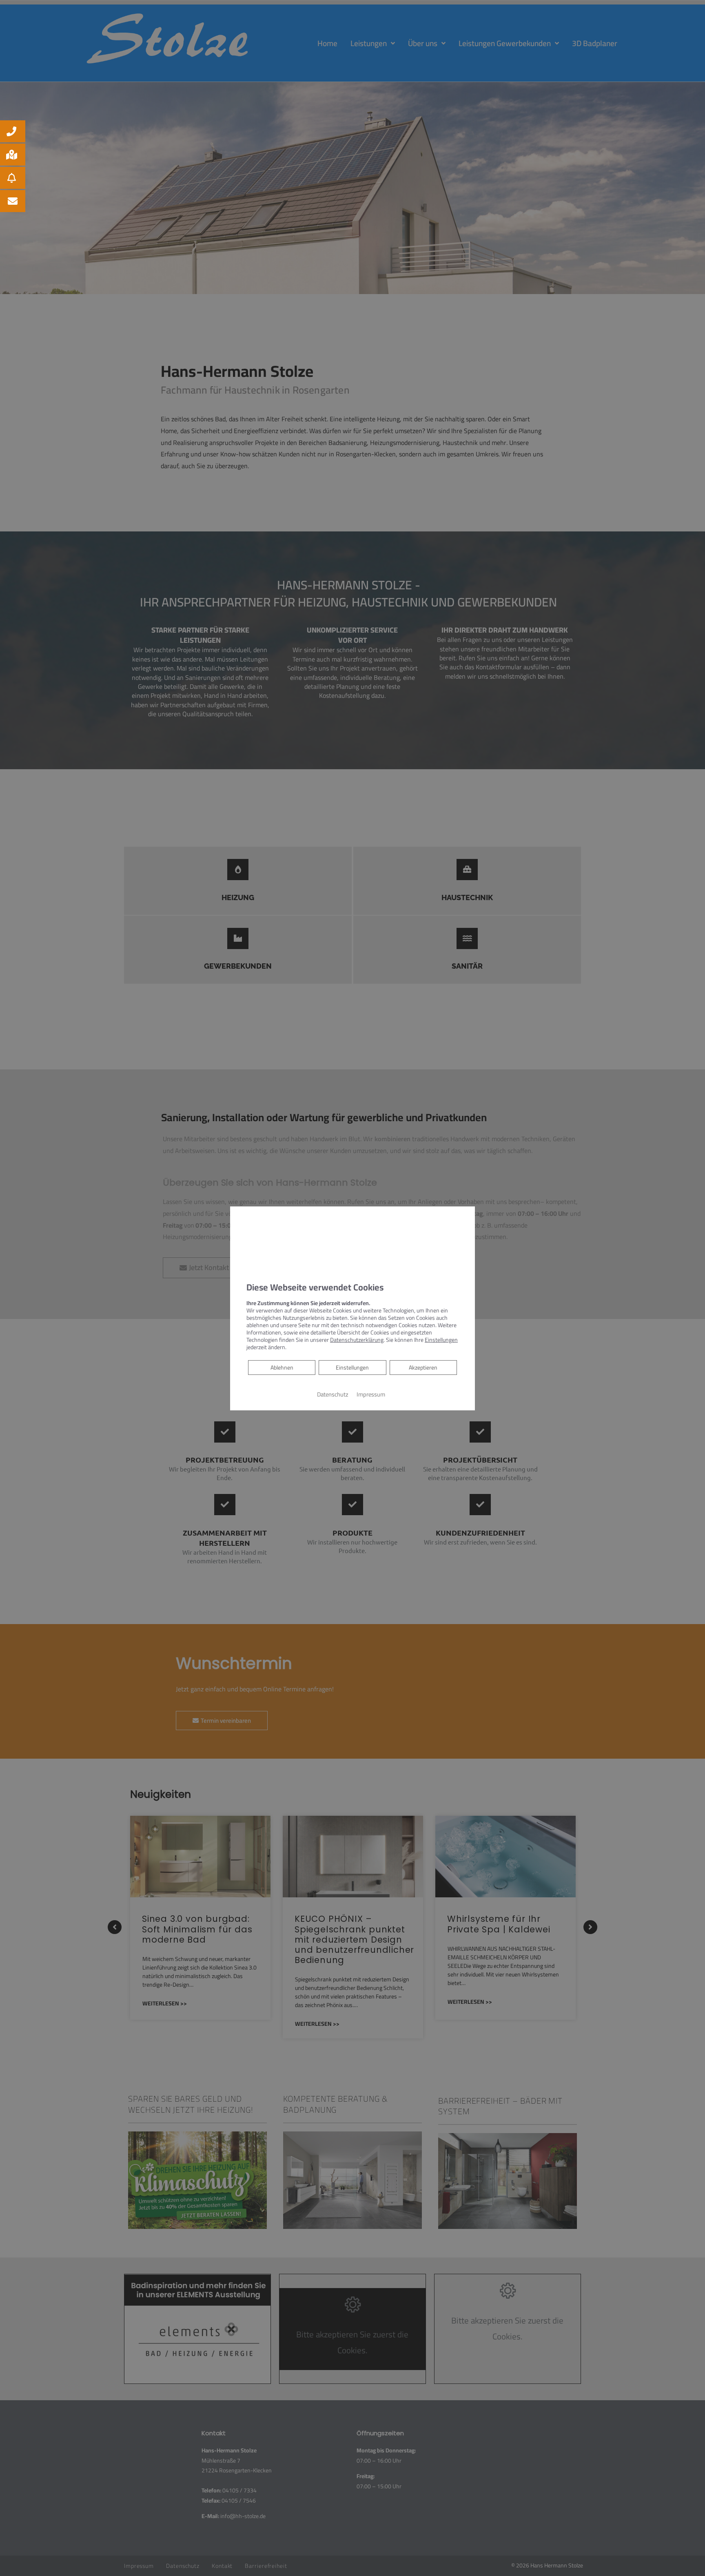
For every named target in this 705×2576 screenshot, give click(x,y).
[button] (13, 131)
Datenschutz (333, 1394)
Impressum (371, 1394)
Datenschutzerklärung (357, 1340)
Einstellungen (352, 1368)
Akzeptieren (423, 1368)
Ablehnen (282, 1367)
